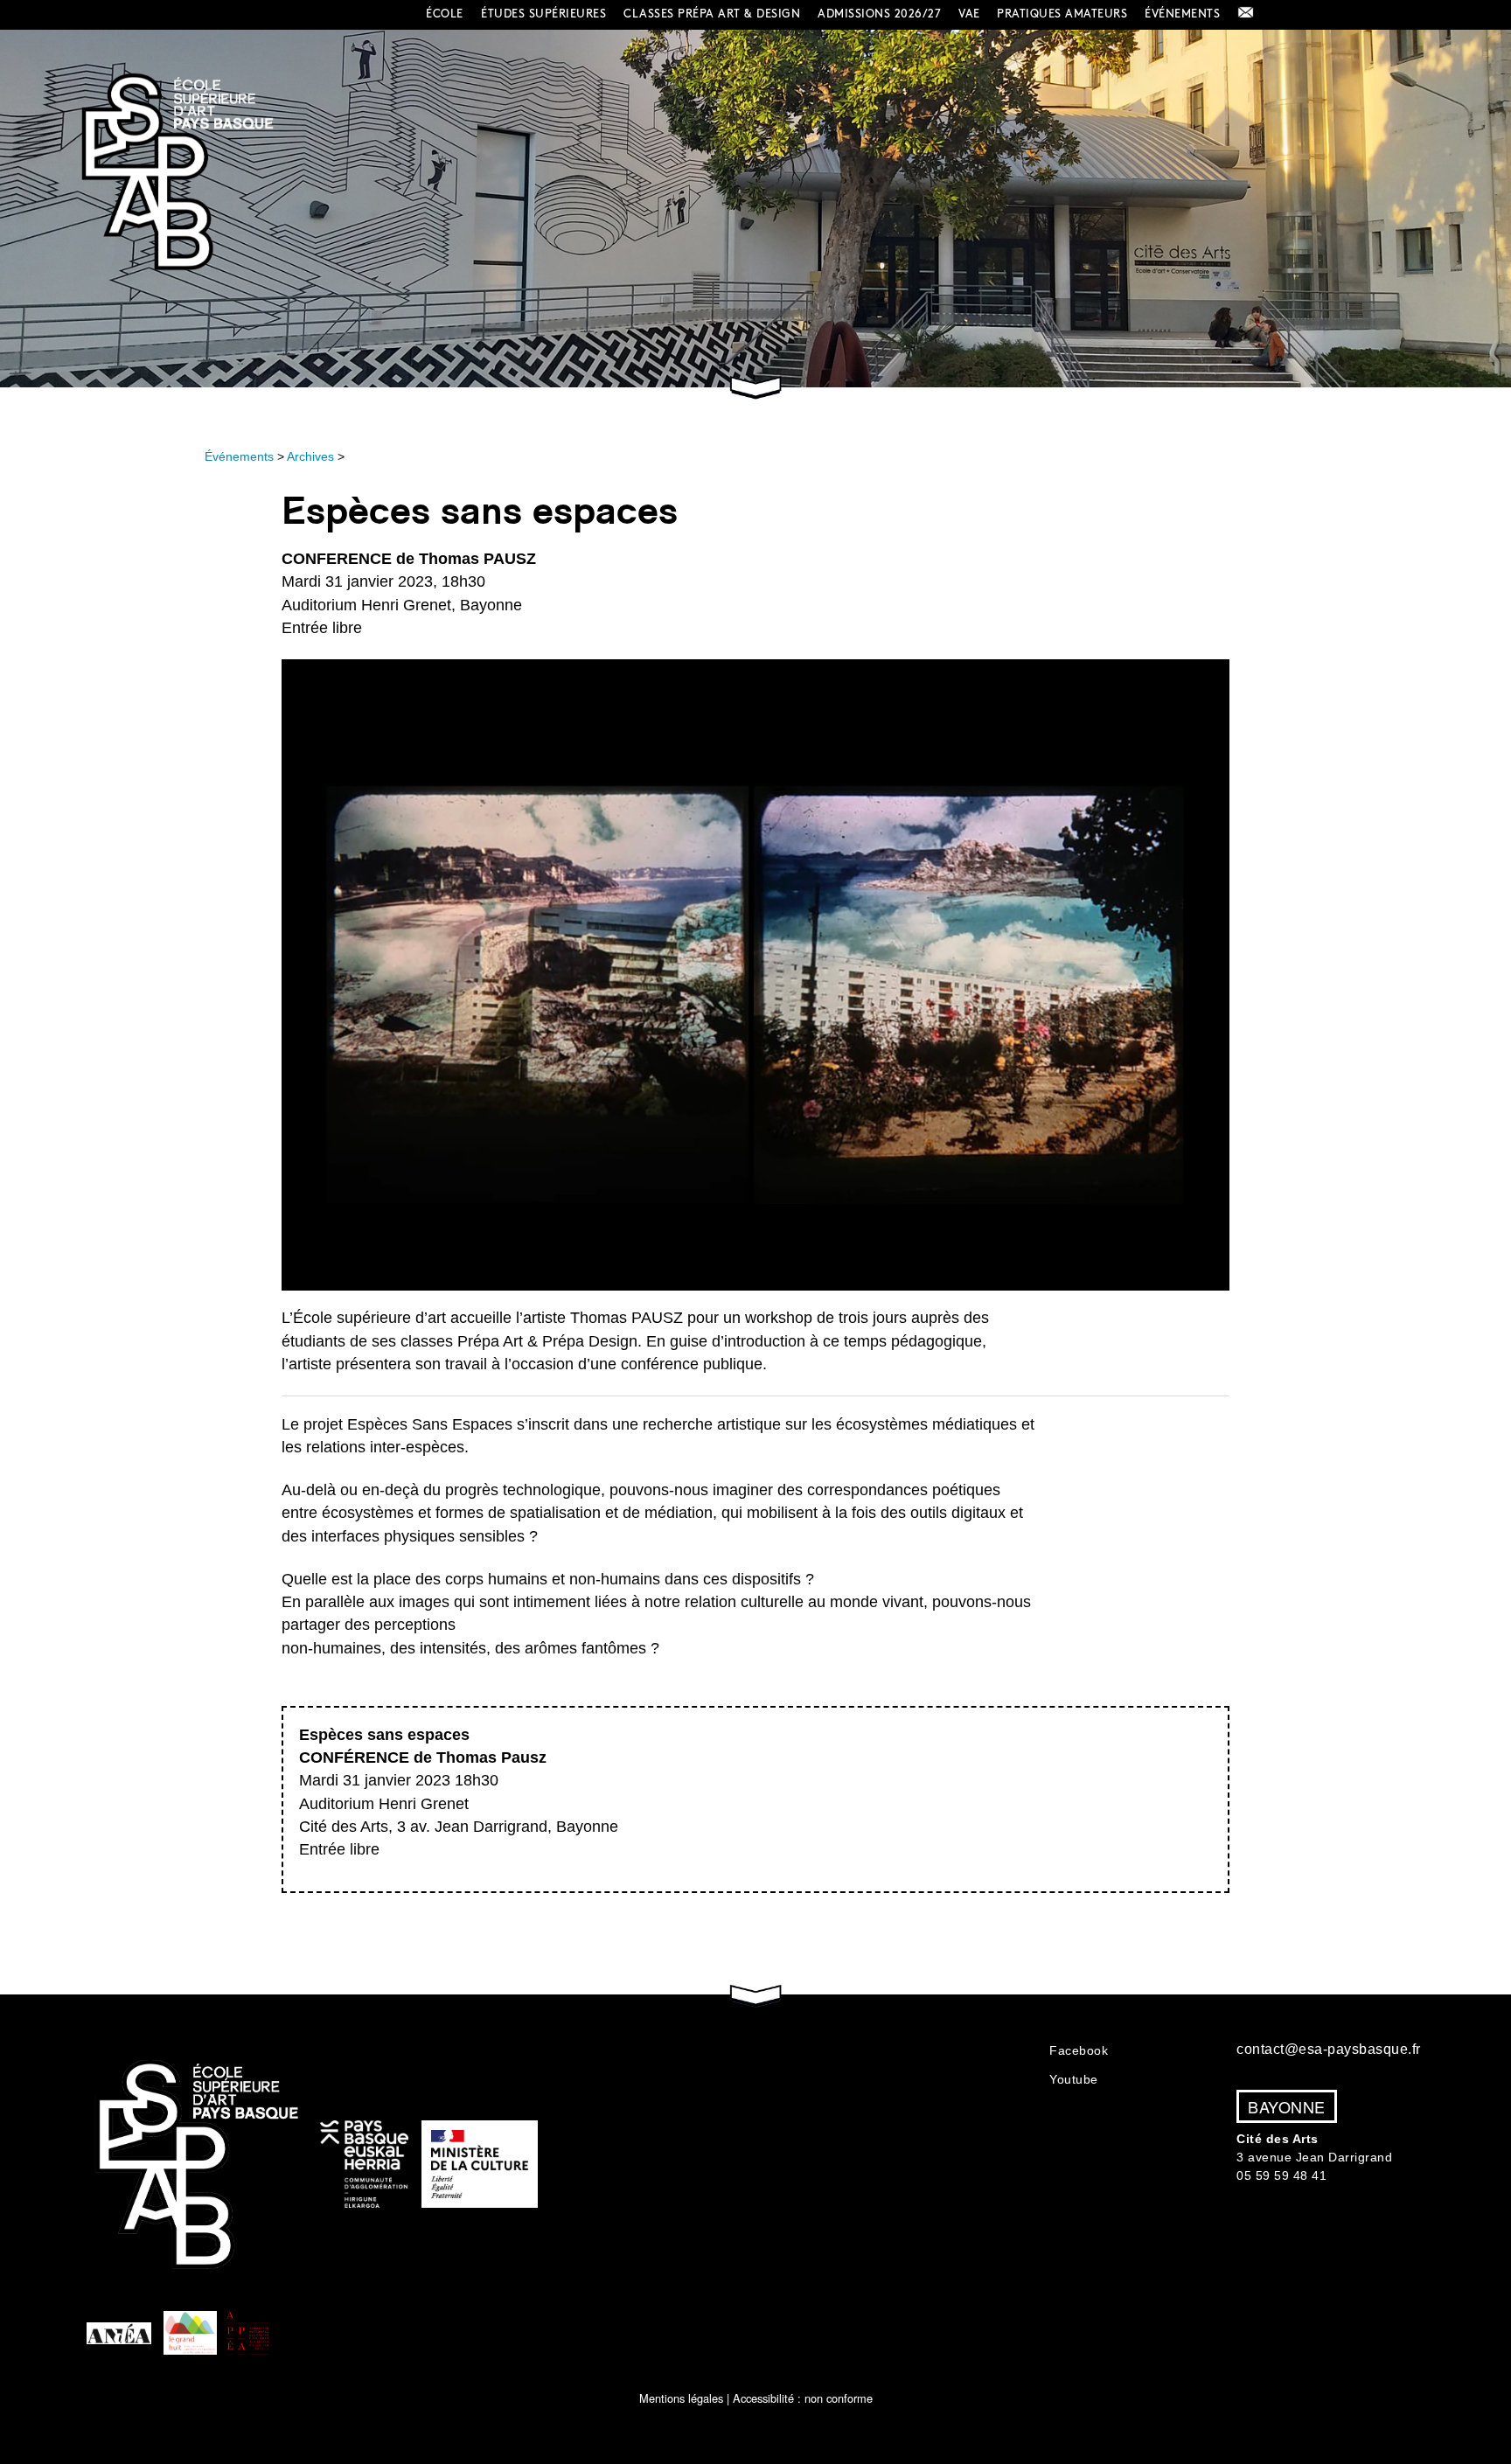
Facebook (1079, 2050)
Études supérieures (543, 14)
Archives (310, 456)
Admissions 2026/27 (879, 14)
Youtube (1074, 2079)
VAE (969, 14)
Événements (1182, 14)
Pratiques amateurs (1062, 14)
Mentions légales (681, 2398)
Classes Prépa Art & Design (712, 14)
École (445, 14)
